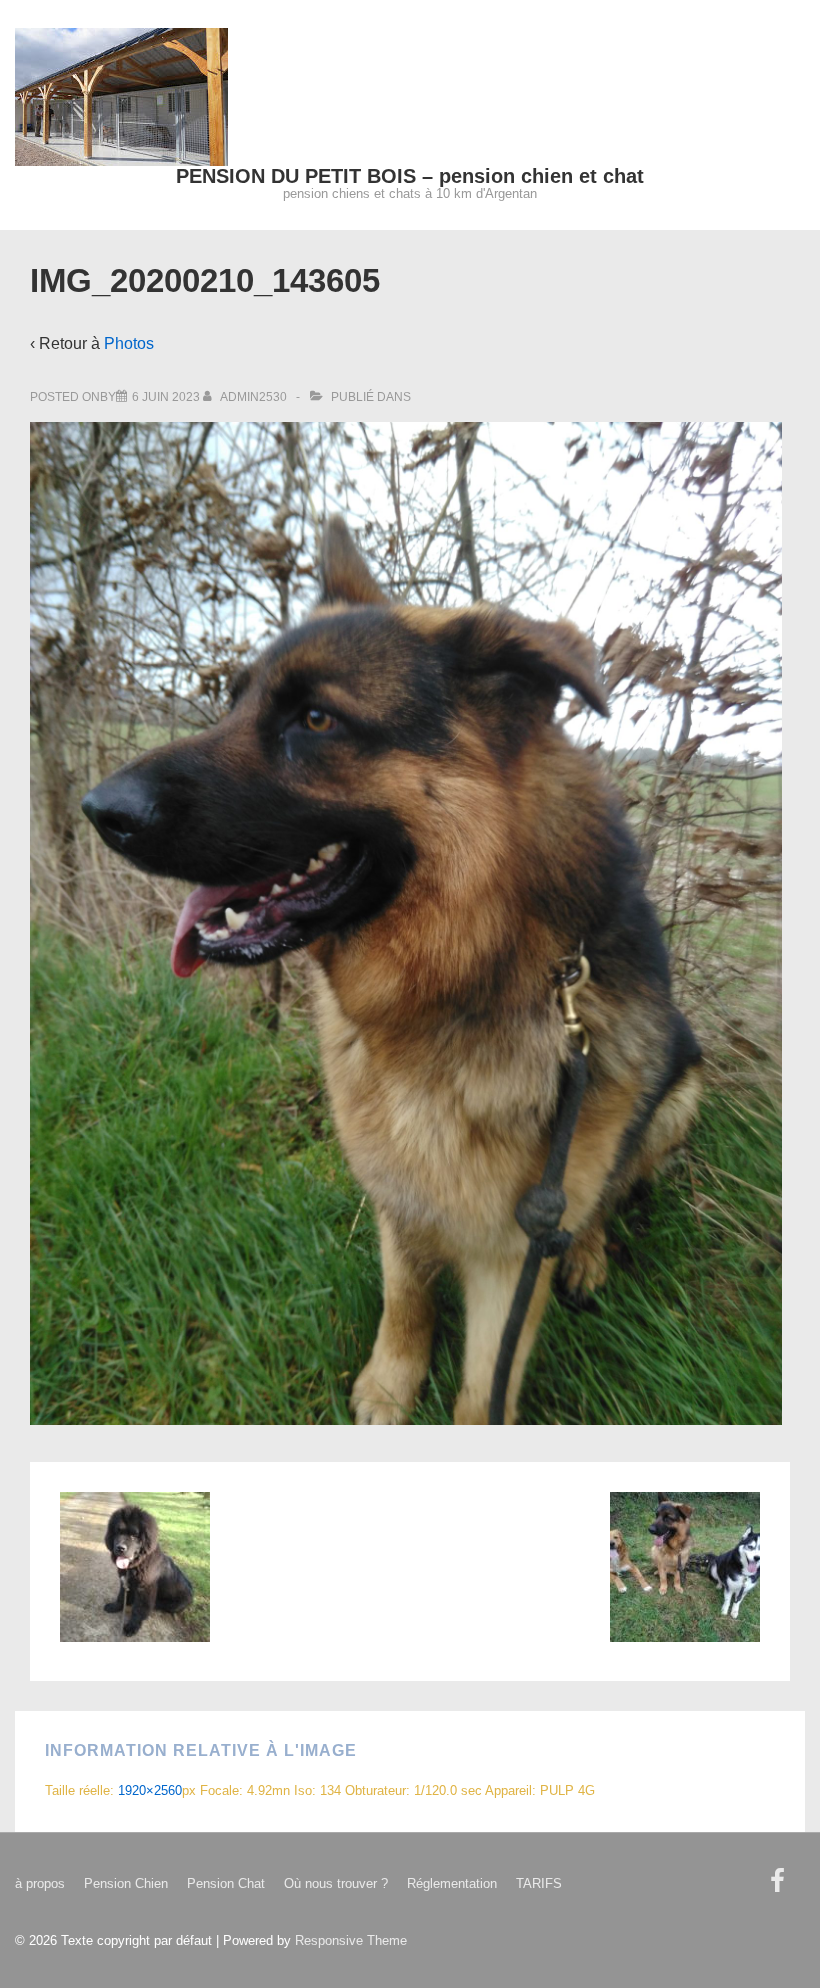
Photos (129, 343)
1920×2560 (150, 1790)
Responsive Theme (351, 1940)
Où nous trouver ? (336, 1883)
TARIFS (539, 1883)
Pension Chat (226, 1883)
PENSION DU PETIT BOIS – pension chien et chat (410, 176)
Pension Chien (126, 1883)
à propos (40, 1883)
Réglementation (452, 1883)
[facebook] (780, 1887)
